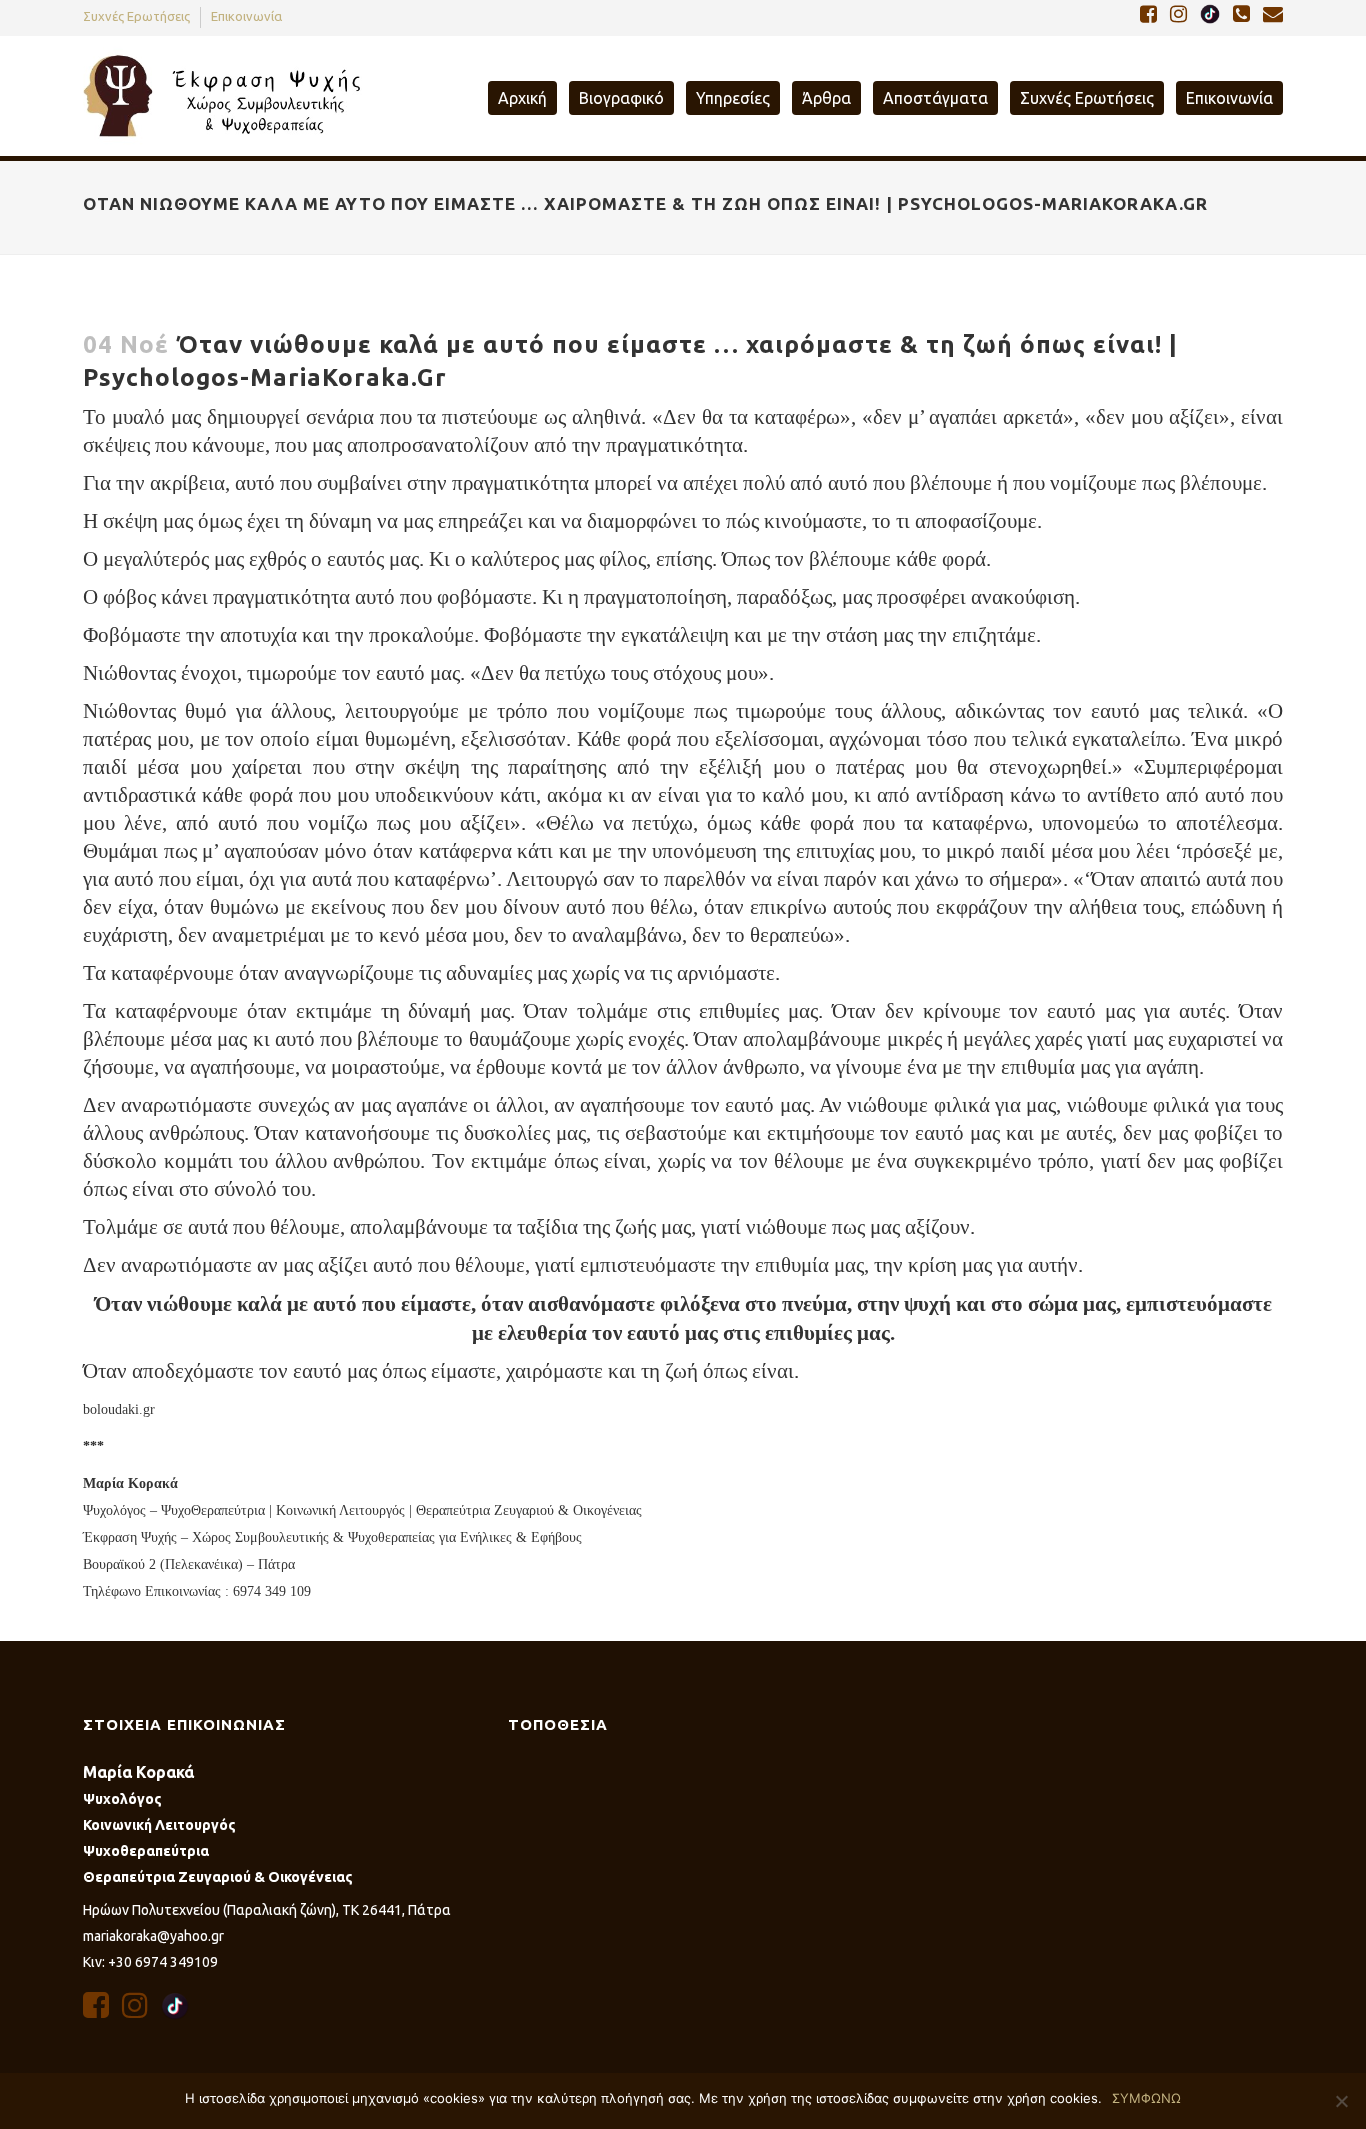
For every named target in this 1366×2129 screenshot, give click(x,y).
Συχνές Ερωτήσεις (136, 16)
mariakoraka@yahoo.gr (153, 1936)
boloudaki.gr (119, 1409)
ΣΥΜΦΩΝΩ (1146, 2098)
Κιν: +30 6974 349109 (150, 1962)
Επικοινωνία (246, 16)
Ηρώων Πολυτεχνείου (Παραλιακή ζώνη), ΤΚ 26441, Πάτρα (267, 1910)
